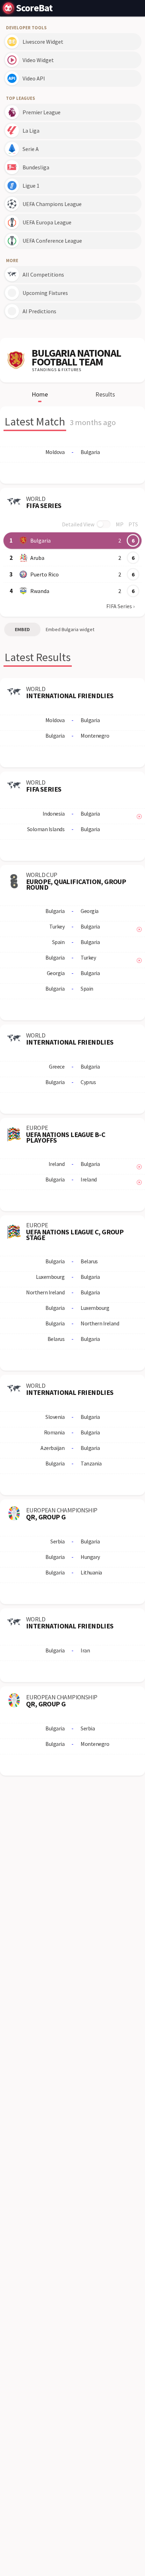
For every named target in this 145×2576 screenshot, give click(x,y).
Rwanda (40, 591)
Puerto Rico (45, 574)
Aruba (37, 558)
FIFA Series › (120, 606)
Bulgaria (40, 540)
